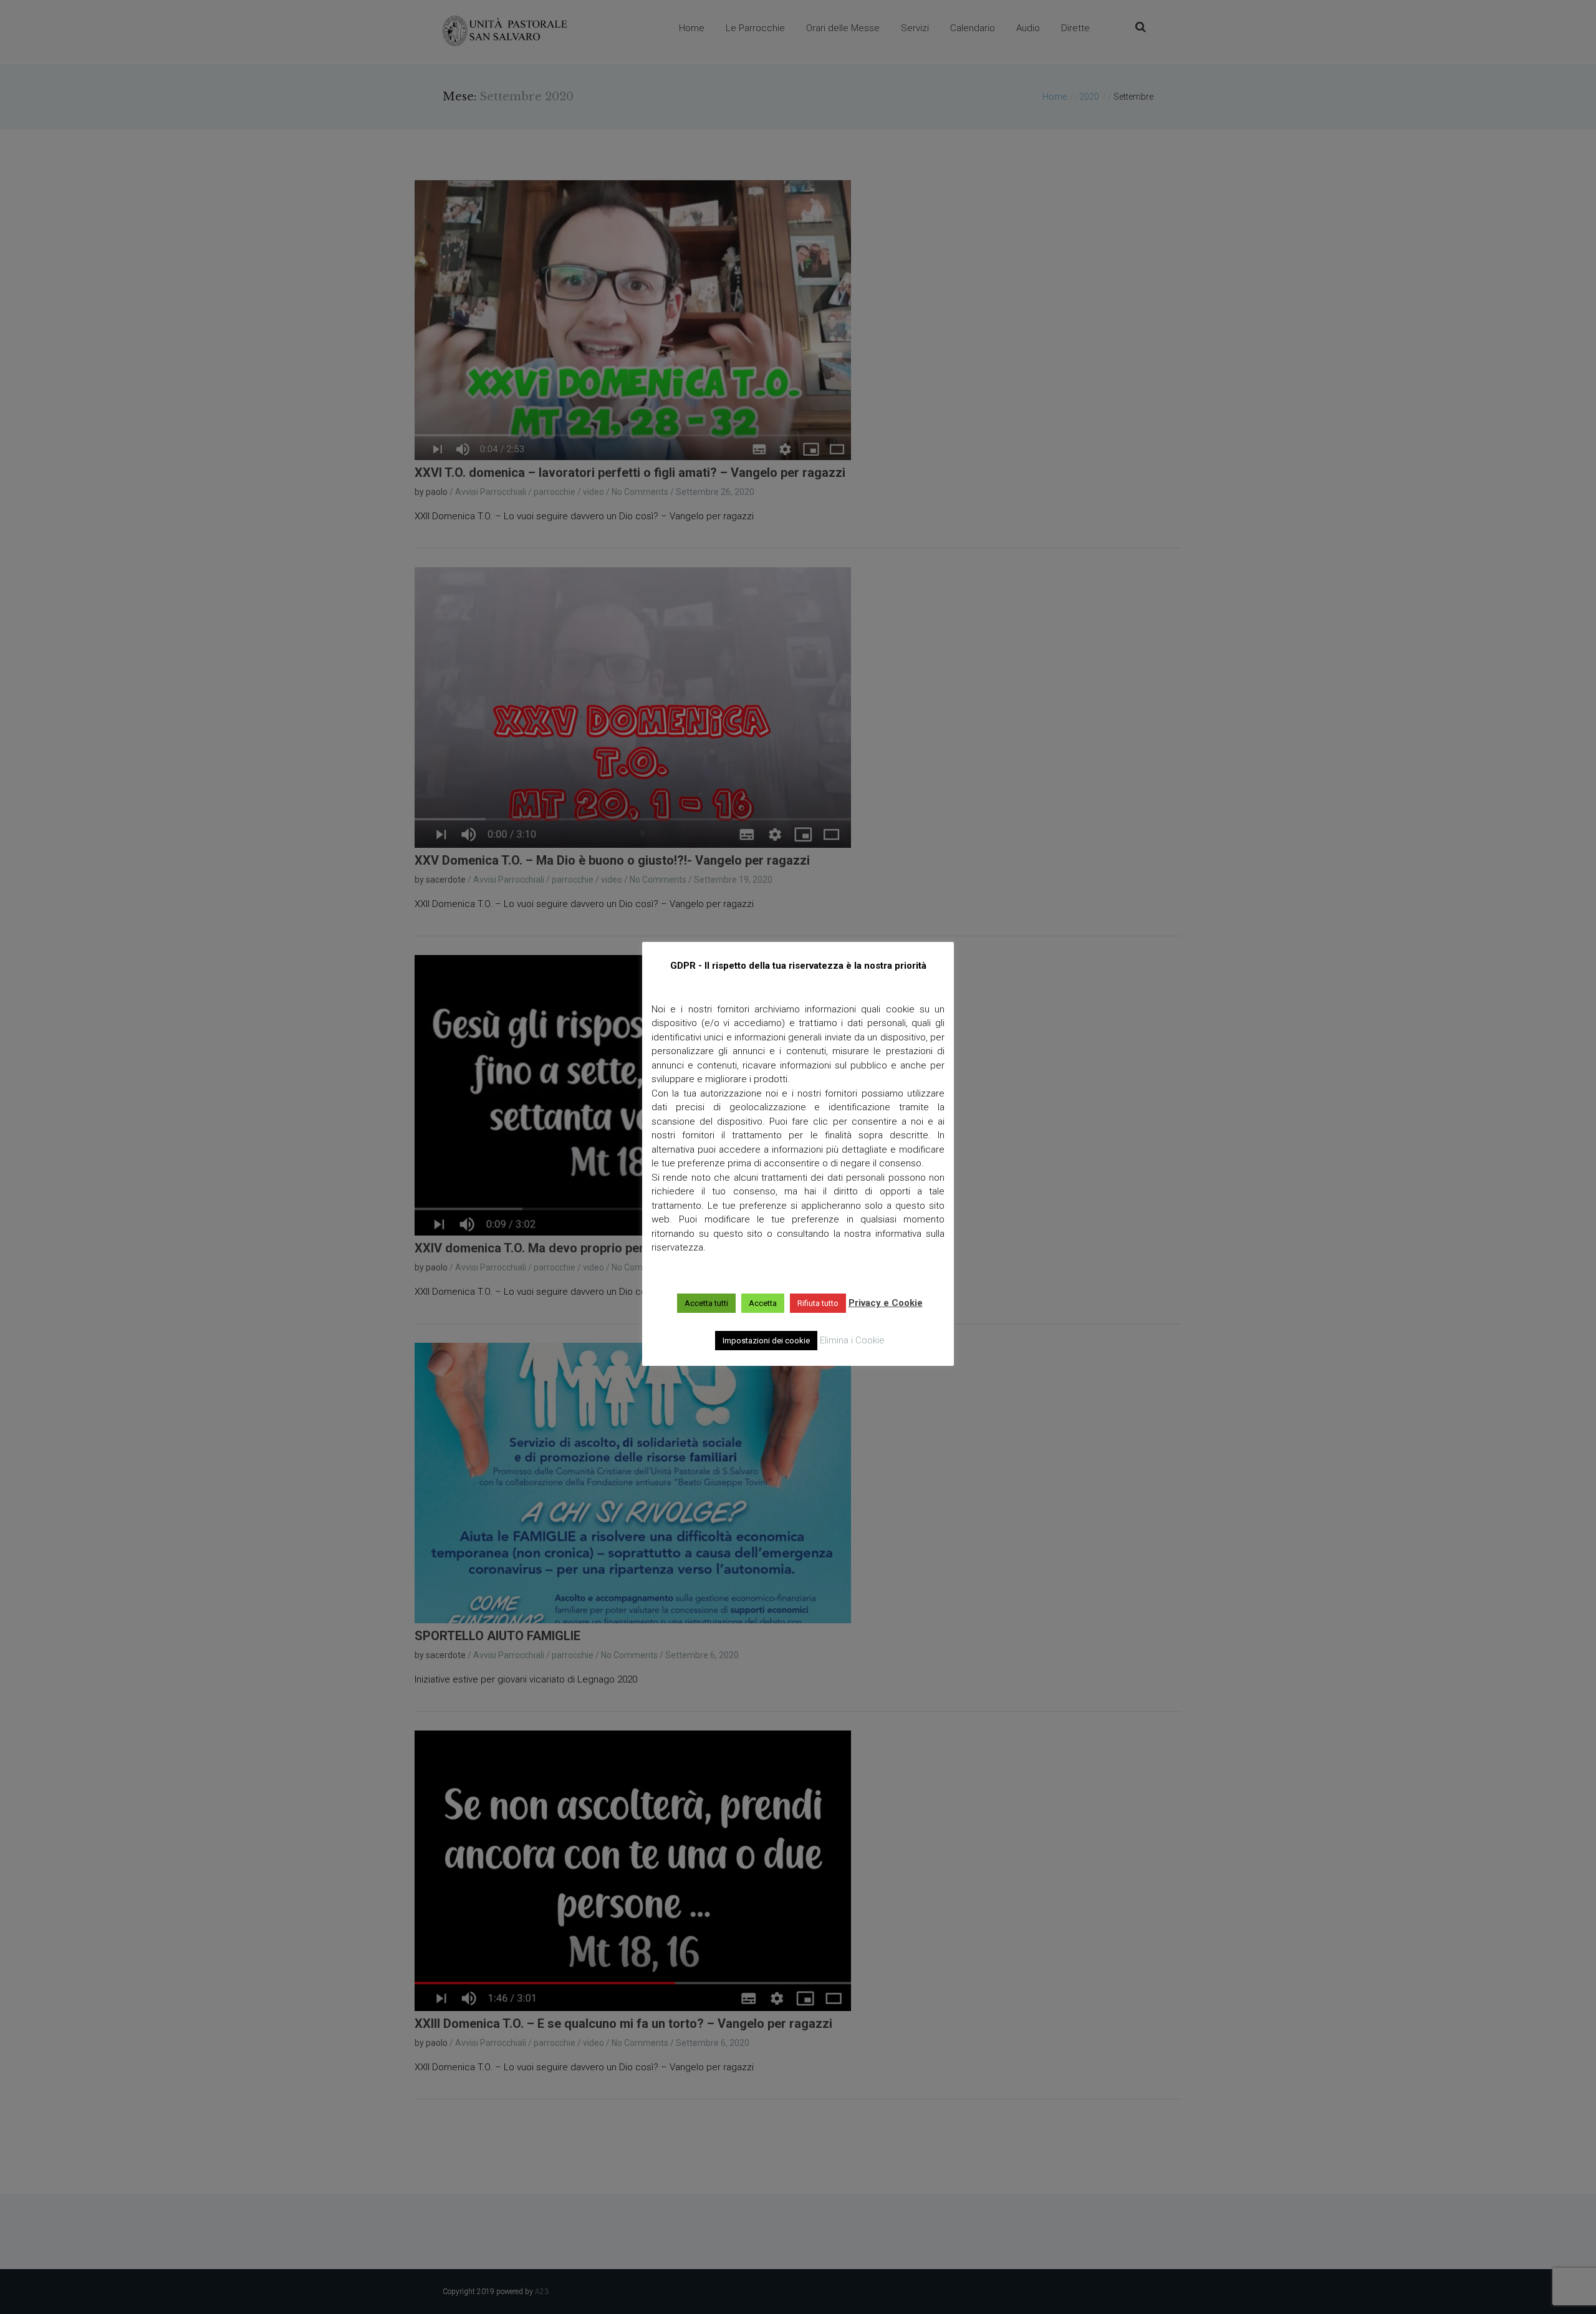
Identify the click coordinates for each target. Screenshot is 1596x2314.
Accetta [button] (763, 1303)
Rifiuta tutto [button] (818, 1303)
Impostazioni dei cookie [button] (766, 1341)
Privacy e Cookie (886, 1303)
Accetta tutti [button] (706, 1303)
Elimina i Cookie (852, 1340)
